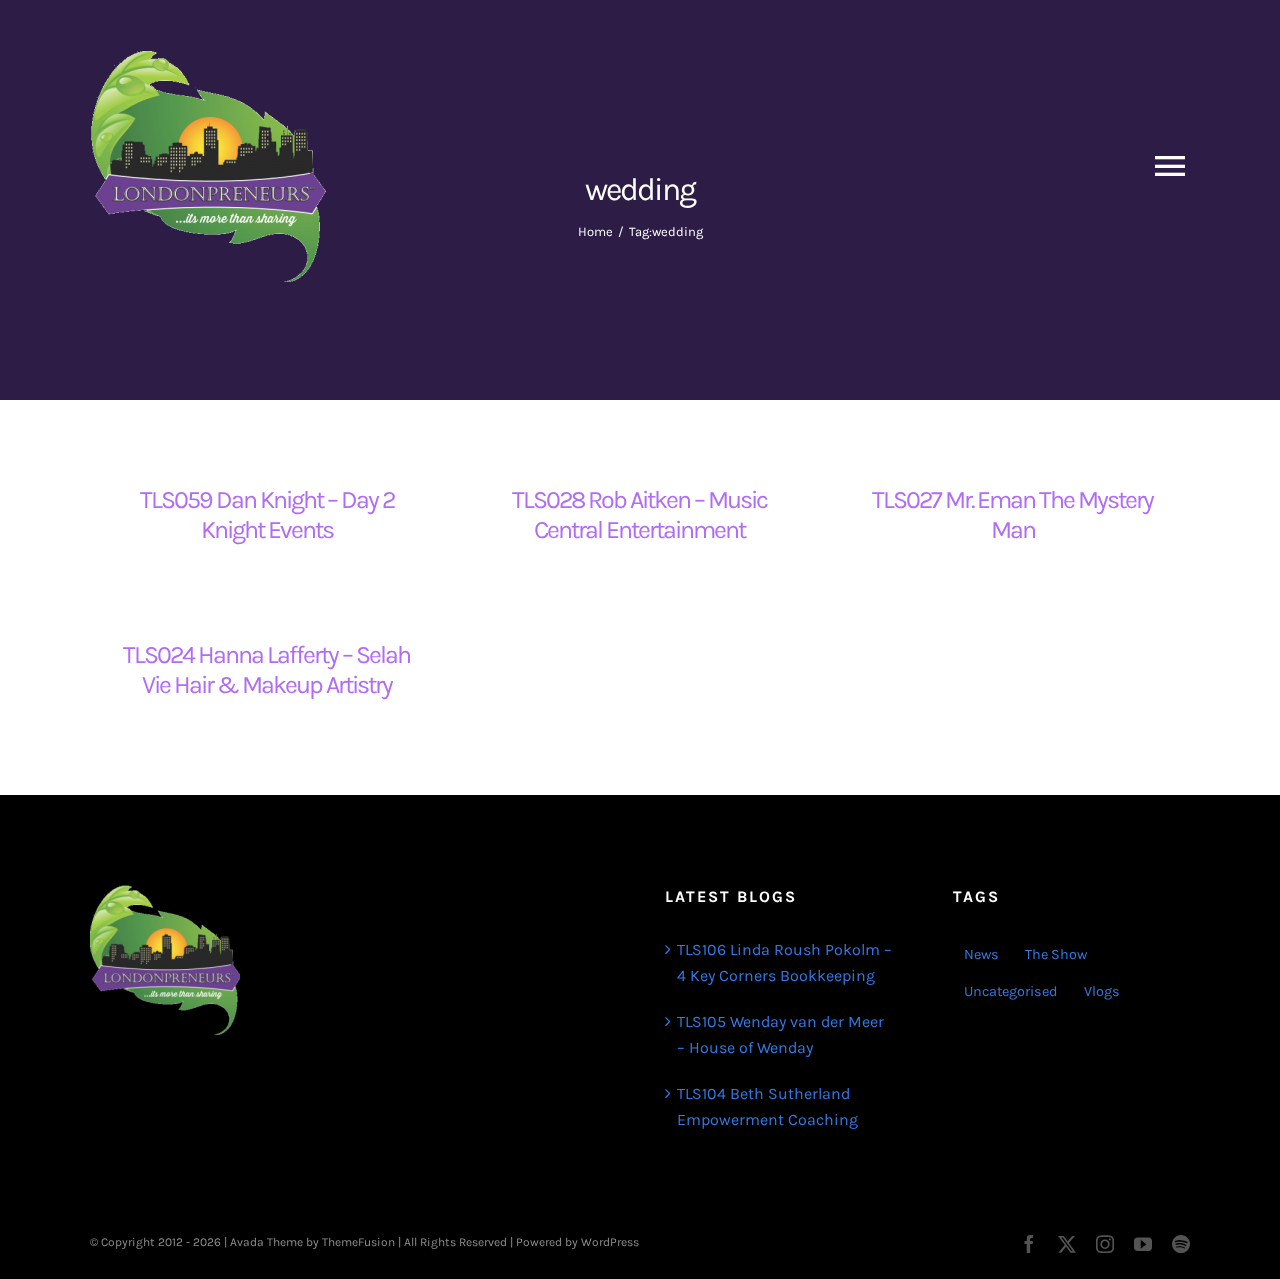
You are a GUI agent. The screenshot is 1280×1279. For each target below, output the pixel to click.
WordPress (610, 1242)
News (981, 954)
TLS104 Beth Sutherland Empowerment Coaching (767, 1106)
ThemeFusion (358, 1242)
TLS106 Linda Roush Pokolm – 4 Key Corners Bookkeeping (784, 962)
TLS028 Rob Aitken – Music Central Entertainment (639, 514)
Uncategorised (1011, 991)
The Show (1056, 954)
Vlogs (1102, 991)
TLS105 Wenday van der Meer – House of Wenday (780, 1034)
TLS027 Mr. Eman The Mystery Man (1012, 514)
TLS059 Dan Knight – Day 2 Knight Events (267, 514)
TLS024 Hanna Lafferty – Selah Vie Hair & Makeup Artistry (266, 669)
